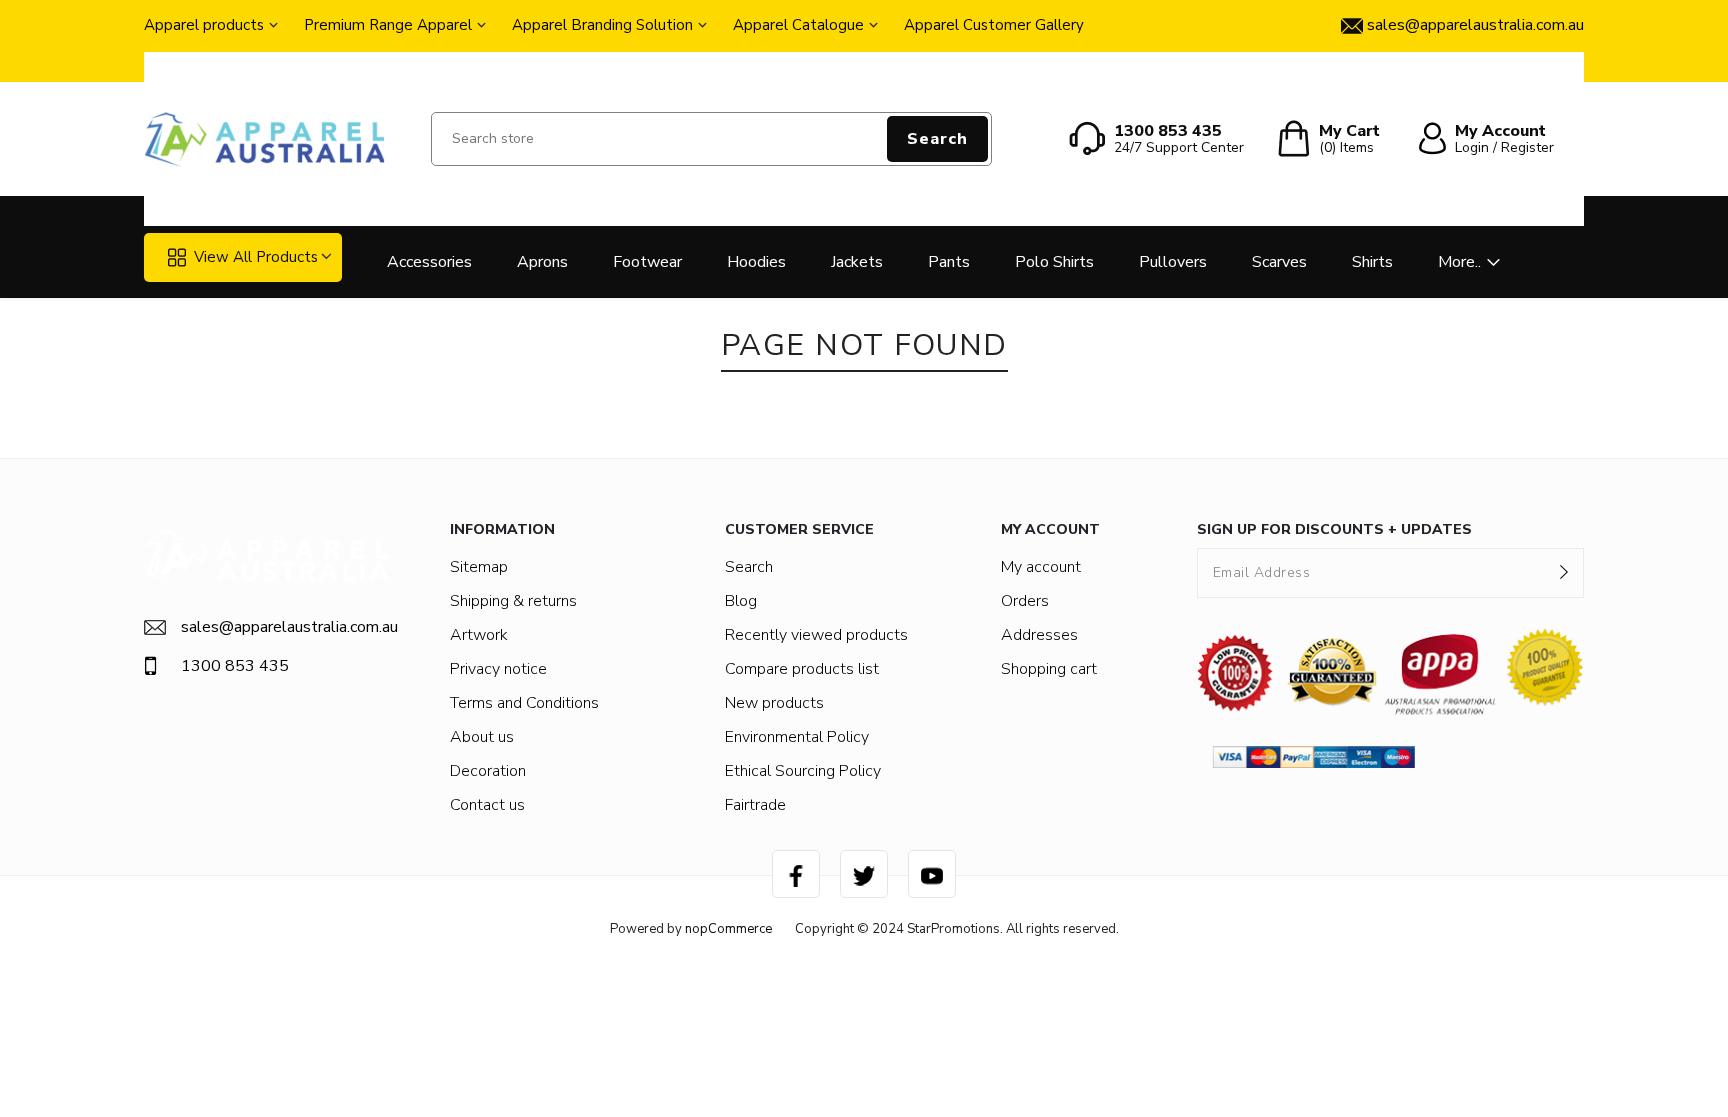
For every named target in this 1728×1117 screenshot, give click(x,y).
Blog (741, 601)
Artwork (479, 635)
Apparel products (204, 25)
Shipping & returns (513, 601)
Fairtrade (755, 805)
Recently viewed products (816, 635)
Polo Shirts (1054, 262)
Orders (1025, 601)
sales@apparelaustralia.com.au (285, 627)
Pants (949, 262)
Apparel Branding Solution (602, 25)
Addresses (1039, 635)
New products (774, 703)
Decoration (488, 771)
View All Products (256, 257)
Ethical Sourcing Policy (803, 771)
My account (1041, 567)
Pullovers (1173, 262)
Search (937, 139)
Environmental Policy (797, 737)
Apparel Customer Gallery (994, 25)
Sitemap (479, 567)
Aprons (542, 262)
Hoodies (756, 262)
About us (482, 737)
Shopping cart (1049, 669)
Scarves (1279, 262)
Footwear (647, 262)
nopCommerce (728, 929)
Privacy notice (498, 669)
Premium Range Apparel (388, 25)
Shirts (1372, 262)
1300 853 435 (235, 666)
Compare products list (802, 669)
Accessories (429, 262)
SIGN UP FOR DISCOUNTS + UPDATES (1334, 529)
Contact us (487, 805)
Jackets (857, 262)
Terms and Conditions (524, 703)
